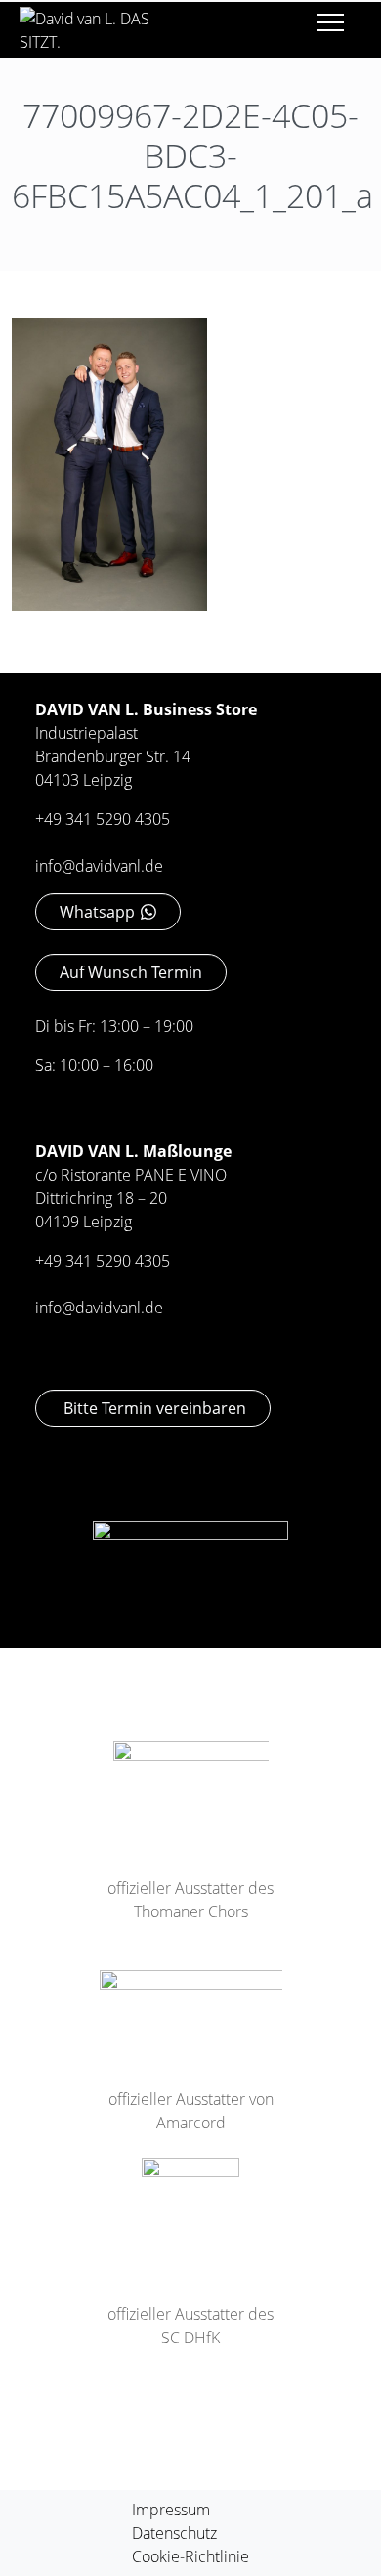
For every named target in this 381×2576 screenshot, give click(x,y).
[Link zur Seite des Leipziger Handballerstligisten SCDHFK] (190, 2205)
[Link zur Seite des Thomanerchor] (191, 1783)
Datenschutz (174, 2533)
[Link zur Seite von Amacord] (191, 2003)
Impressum (171, 2510)
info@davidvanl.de (99, 866)
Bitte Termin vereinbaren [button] (153, 1408)
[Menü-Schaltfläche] (330, 26)
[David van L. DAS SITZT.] (95, 23)
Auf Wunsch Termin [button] (131, 972)
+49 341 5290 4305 (103, 819)
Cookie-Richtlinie (190, 2556)
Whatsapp (97, 912)
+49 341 (65, 1261)
